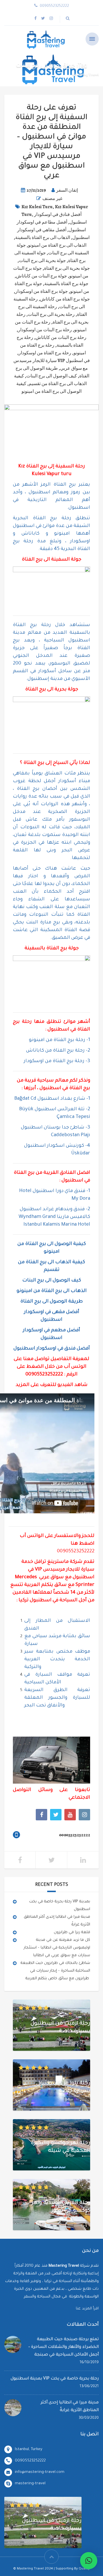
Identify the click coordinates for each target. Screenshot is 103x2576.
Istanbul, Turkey (29, 2449)
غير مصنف (52, 199)
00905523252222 (44, 1375)
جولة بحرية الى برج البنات (42, 261)
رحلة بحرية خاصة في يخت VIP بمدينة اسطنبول (55, 2379)
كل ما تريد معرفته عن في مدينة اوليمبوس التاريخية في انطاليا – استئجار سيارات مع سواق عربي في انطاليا (57, 1948)
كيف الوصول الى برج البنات (52, 376)
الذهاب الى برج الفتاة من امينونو (57, 245)
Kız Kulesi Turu (37, 207)
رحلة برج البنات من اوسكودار (45, 330)
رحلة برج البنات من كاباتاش (61, 338)
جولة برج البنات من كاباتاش (41, 276)
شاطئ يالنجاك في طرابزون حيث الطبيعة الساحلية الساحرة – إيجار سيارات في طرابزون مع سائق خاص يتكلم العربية (55, 1971)
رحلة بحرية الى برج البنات (51, 314)
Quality (84, 2569)
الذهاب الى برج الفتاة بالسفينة (43, 238)
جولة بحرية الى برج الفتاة (67, 268)
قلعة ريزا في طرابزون (72, 1932)
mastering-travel (30, 2484)
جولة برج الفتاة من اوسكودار (41, 291)
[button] (89, 2561)
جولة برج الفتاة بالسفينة (66, 284)
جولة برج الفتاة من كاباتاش (65, 299)
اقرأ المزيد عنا (87, 2309)
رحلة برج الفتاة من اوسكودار (45, 353)
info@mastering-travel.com (40, 2472)
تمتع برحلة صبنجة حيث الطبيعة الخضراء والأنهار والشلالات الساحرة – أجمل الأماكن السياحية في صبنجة (64, 2347)
